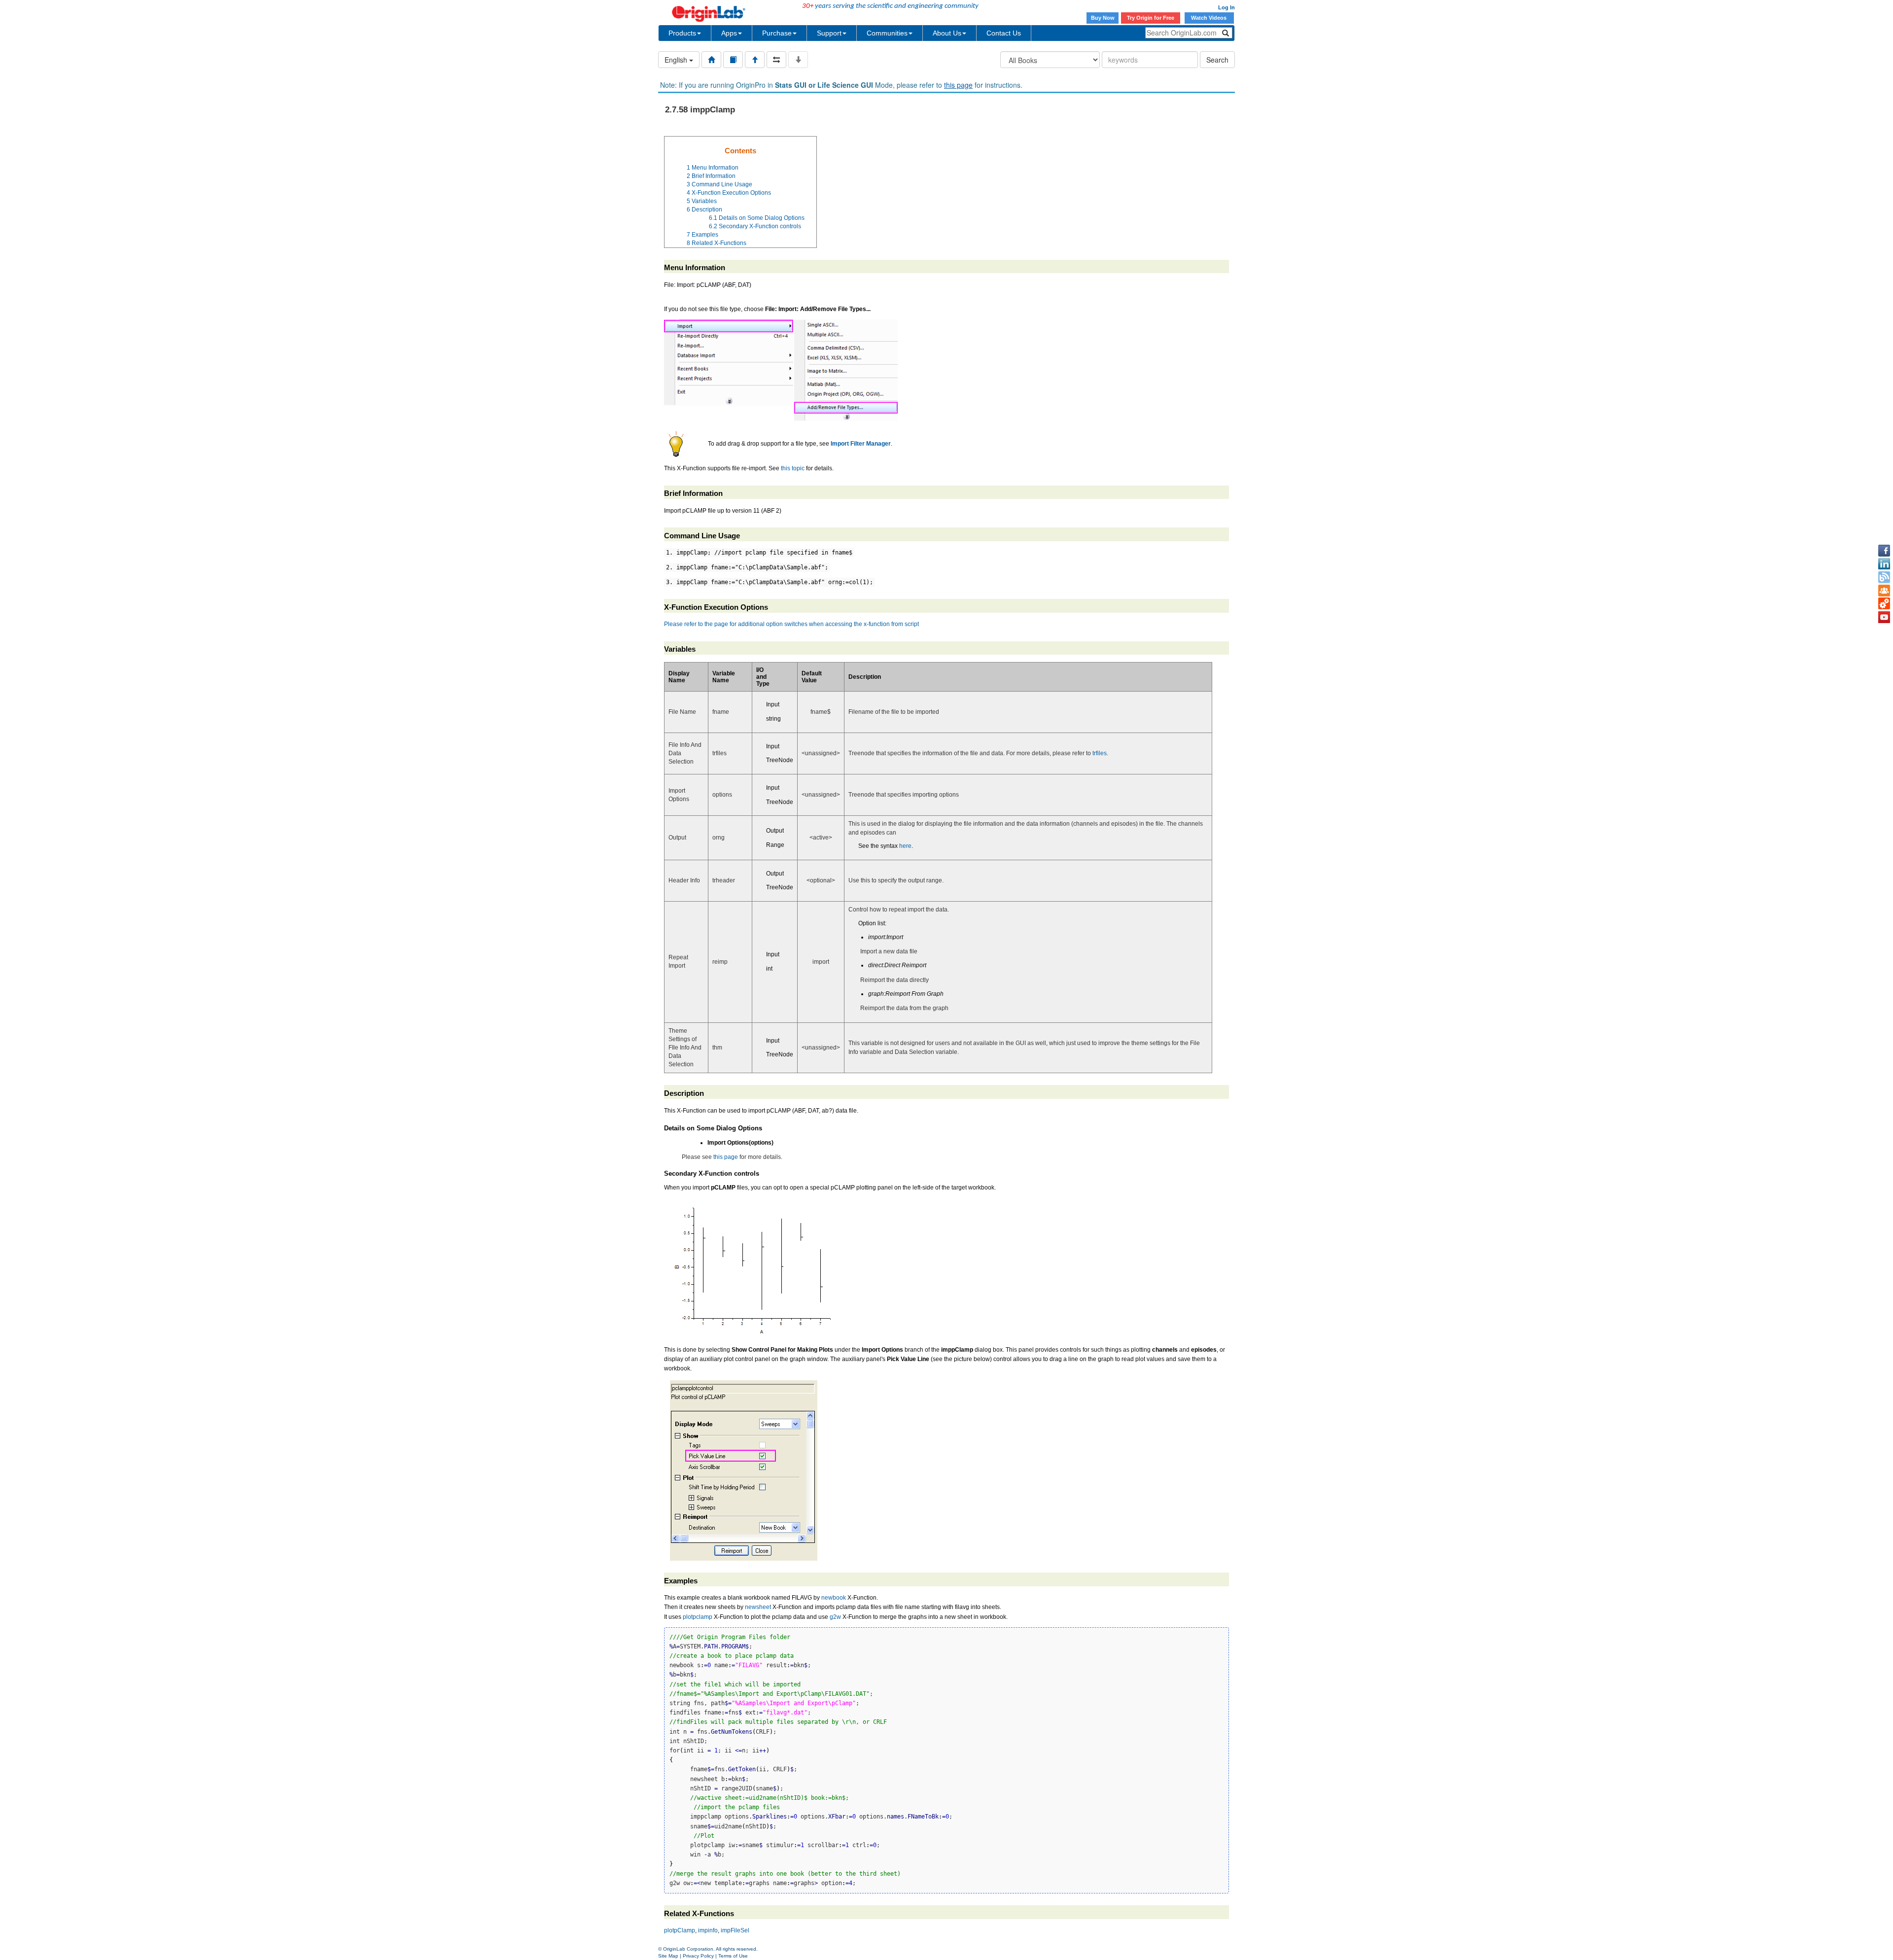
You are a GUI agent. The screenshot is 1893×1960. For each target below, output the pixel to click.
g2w (835, 1617)
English (677, 60)
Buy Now (1103, 18)
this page (958, 85)
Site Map (668, 1956)
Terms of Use (733, 1956)
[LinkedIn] (1884, 564)
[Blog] (1884, 577)
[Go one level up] (755, 60)
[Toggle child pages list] (798, 60)
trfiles (1100, 753)
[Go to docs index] (711, 60)
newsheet (758, 1607)
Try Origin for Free (1151, 18)
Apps (729, 33)
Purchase (777, 33)
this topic (793, 468)
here (905, 846)
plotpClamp (680, 1930)
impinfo (708, 1930)
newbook (834, 1598)
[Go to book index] (733, 60)
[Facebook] (1884, 551)
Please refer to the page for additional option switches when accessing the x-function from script (791, 624)
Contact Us (1004, 33)
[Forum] (1884, 591)
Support (829, 33)
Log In (1227, 7)
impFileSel (735, 1930)
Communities (887, 33)
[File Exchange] (1884, 604)
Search (1217, 60)
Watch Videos (1209, 18)
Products (682, 33)
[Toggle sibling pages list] (776, 60)
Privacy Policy (698, 1956)
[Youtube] (1884, 617)
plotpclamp (698, 1617)
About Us (947, 33)
